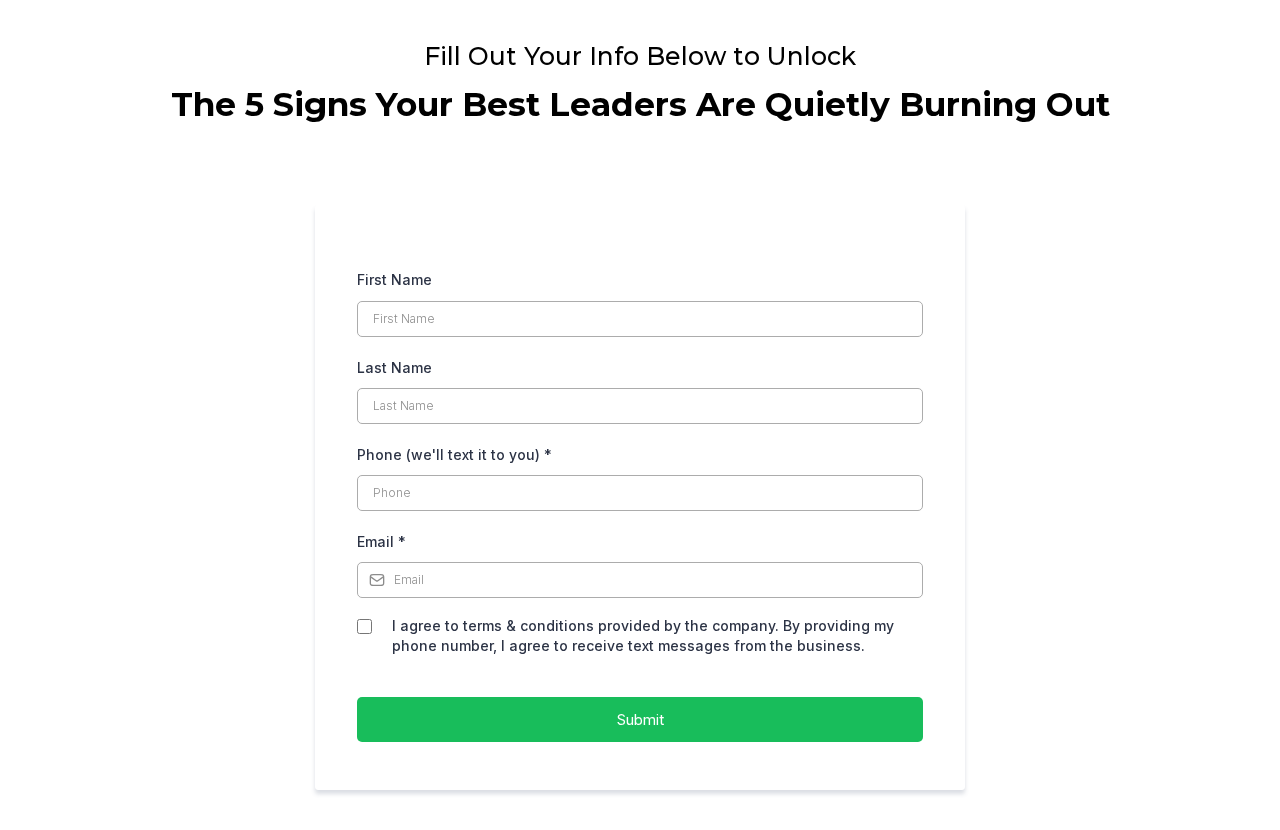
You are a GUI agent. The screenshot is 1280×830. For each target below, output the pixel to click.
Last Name (394, 367)
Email (381, 541)
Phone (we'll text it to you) (454, 454)
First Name (394, 279)
